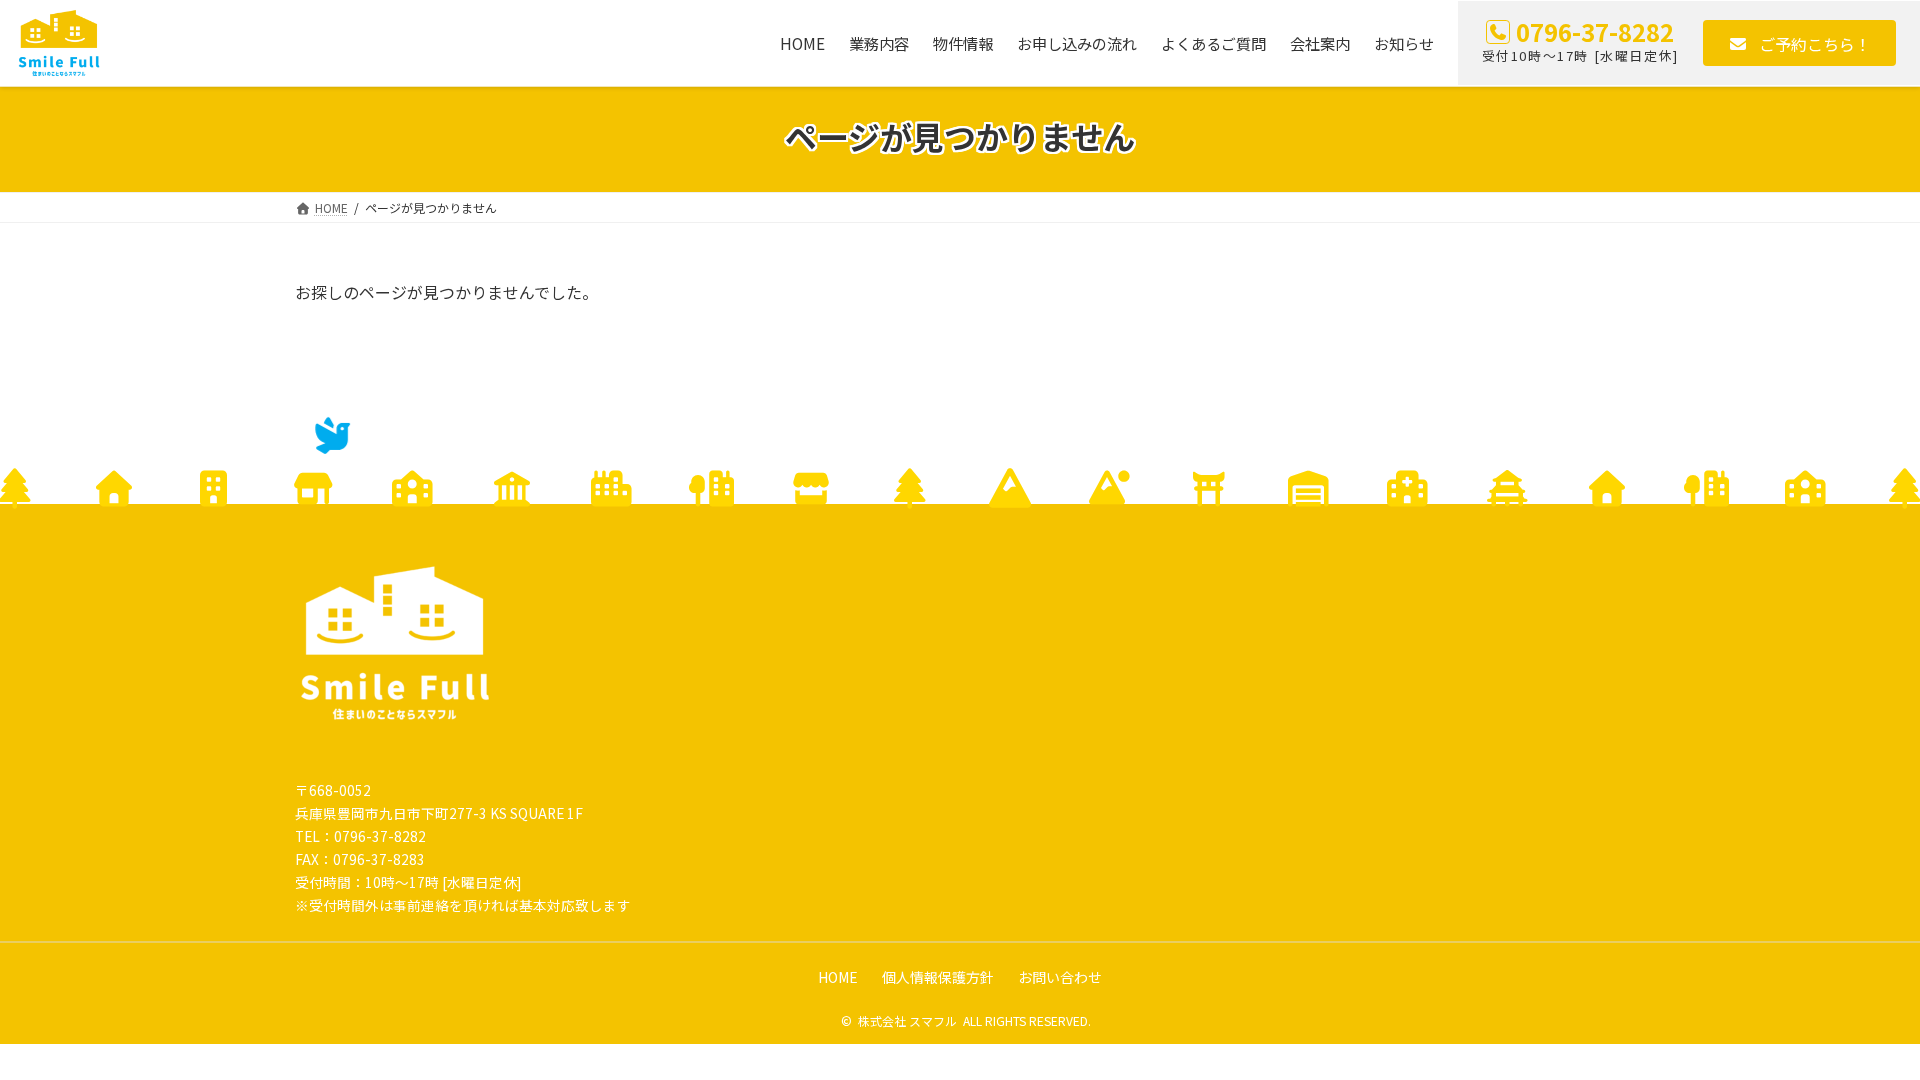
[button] (1799, 43)
